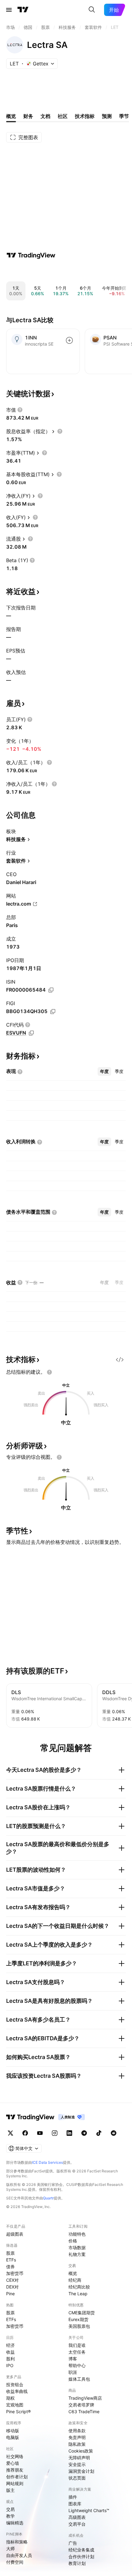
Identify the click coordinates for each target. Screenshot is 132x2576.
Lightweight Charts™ (89, 2510)
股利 (10, 2359)
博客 (73, 2359)
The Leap (78, 2294)
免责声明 (77, 2437)
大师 (10, 2549)
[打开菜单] (9, 10)
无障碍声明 (79, 2458)
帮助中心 (77, 2365)
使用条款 (77, 2431)
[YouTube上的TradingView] (40, 2133)
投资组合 (15, 2384)
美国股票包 (79, 2326)
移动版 (13, 2431)
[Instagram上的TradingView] (55, 2133)
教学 (10, 2516)
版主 (10, 2490)
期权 (10, 2398)
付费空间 (15, 2562)
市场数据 (77, 2247)
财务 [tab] (28, 116)
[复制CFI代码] (31, 1033)
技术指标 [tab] (85, 116)
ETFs (11, 2260)
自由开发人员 (19, 2555)
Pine (10, 2294)
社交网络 (15, 2456)
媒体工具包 (79, 2379)
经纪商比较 (79, 2287)
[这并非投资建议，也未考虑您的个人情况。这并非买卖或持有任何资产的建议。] (49, 1372)
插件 (73, 2497)
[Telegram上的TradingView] (84, 2133)
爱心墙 (13, 2463)
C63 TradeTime (84, 2412)
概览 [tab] (11, 116)
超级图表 (15, 2234)
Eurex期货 (78, 2319)
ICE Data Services (47, 2162)
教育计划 (77, 2563)
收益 (10, 2352)
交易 (10, 2509)
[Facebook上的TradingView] (25, 2133)
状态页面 (77, 2478)
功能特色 (77, 2234)
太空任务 (77, 2352)
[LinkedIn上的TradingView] (69, 2133)
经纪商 (75, 2280)
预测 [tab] (107, 116)
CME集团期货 (82, 2313)
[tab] (104, 1071)
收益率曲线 (17, 2391)
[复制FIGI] (53, 1012)
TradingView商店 (85, 2398)
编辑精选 (15, 2523)
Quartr (48, 2198)
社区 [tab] (63, 116)
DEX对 (12, 2287)
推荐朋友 (15, 2470)
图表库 (75, 2504)
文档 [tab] (45, 116)
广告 (73, 2543)
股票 (10, 2253)
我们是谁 (77, 2345)
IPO (10, 2365)
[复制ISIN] (51, 990)
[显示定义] (20, 410)
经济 (10, 2345)
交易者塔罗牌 (81, 2405)
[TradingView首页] (23, 10)
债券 (10, 2267)
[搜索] (92, 10)
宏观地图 (15, 2405)
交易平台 (77, 2524)
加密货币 (15, 2273)
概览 (73, 2273)
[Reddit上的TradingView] (114, 2133)
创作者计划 (17, 2477)
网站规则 (15, 2483)
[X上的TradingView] (10, 2133)
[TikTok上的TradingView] (99, 2133)
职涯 (73, 2372)
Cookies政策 (81, 2451)
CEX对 (12, 2280)
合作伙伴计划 (81, 2556)
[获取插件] (120, 1360)
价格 (73, 2241)
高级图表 (77, 2517)
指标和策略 (17, 2542)
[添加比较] (69, 340)
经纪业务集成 (81, 2550)
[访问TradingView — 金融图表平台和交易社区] (31, 255)
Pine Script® (18, 2412)
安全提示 (77, 2464)
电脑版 (13, 2437)
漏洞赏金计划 (81, 2471)
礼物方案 (77, 2254)
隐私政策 (77, 2444)
